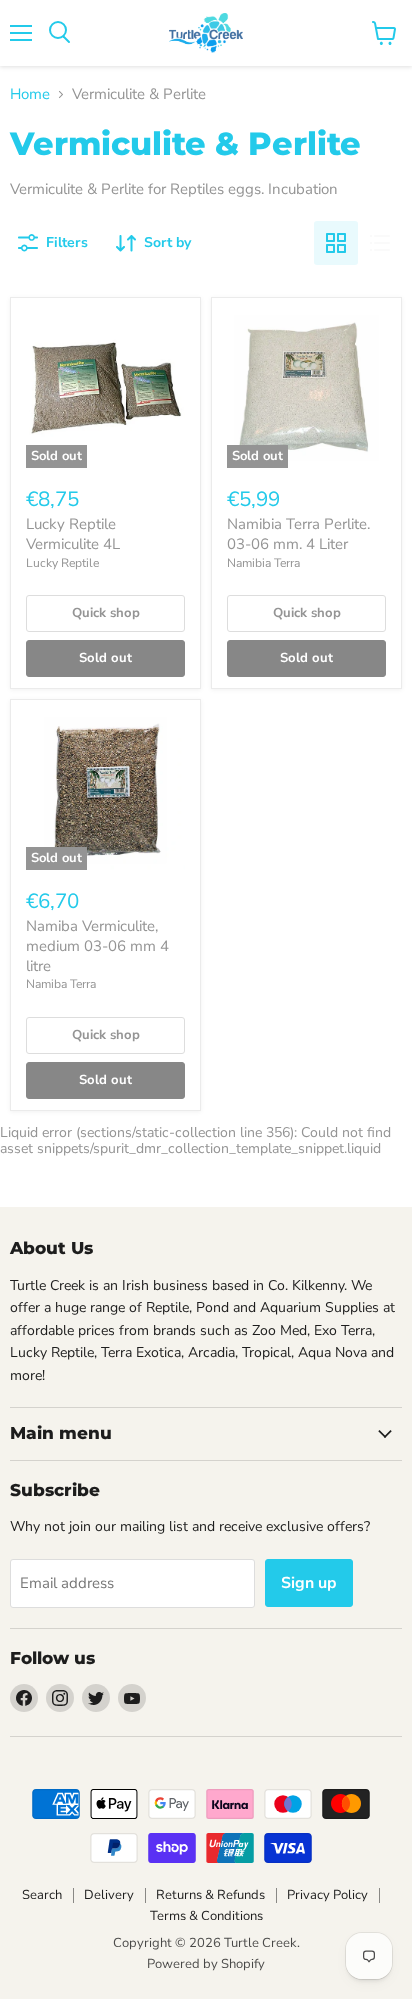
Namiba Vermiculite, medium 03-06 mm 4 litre (97, 945)
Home (30, 94)
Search (42, 1895)
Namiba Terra (61, 984)
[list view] (380, 243)
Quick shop (106, 613)
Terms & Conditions (206, 1916)
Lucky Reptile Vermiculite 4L (73, 534)
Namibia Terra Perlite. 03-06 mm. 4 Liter (298, 534)
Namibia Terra (263, 563)
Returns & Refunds (210, 1895)
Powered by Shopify (206, 1964)
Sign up (309, 1583)
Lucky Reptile (62, 563)
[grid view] (336, 243)
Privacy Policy (327, 1895)
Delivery (109, 1895)
